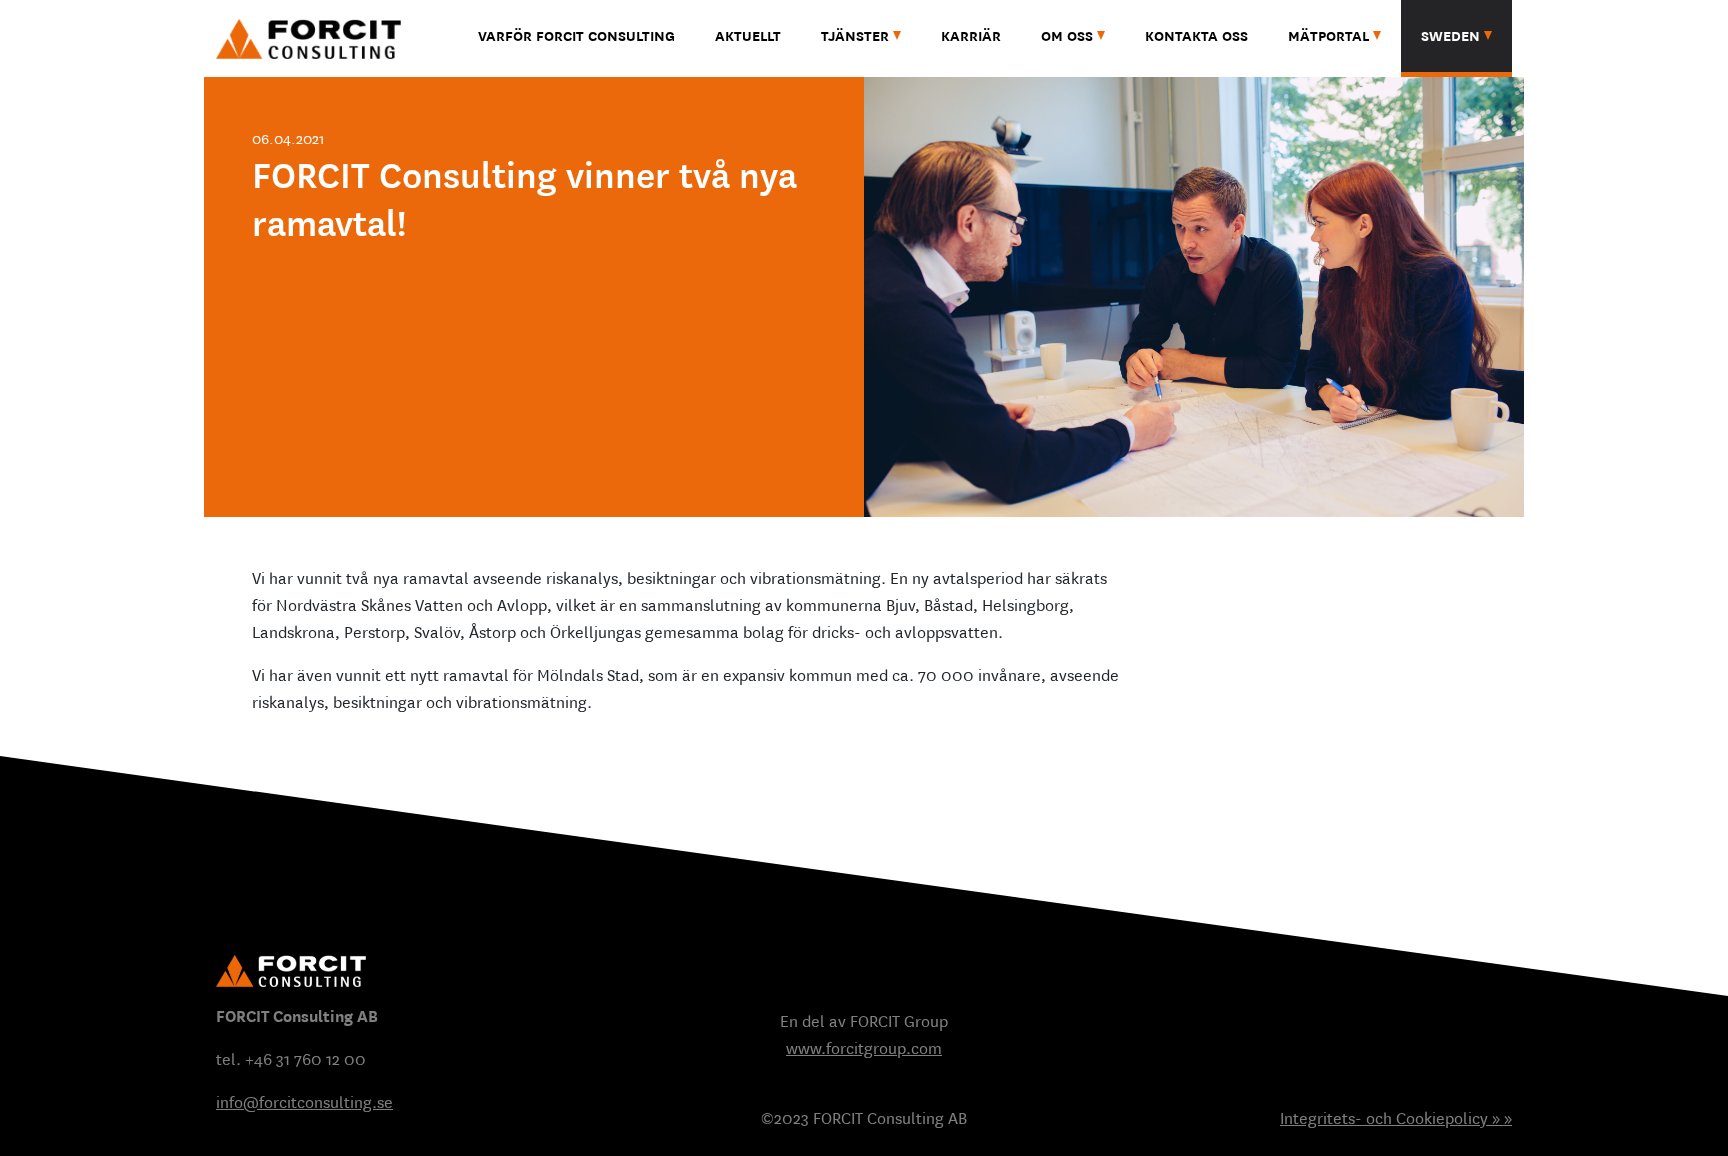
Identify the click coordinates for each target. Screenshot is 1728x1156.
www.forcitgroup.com (864, 1048)
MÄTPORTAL (1328, 36)
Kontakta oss (1196, 36)
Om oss (1067, 36)
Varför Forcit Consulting (576, 36)
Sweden (1450, 36)
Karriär (971, 36)
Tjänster (855, 36)
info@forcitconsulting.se (304, 1102)
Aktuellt (748, 36)
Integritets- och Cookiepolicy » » (1396, 1118)
